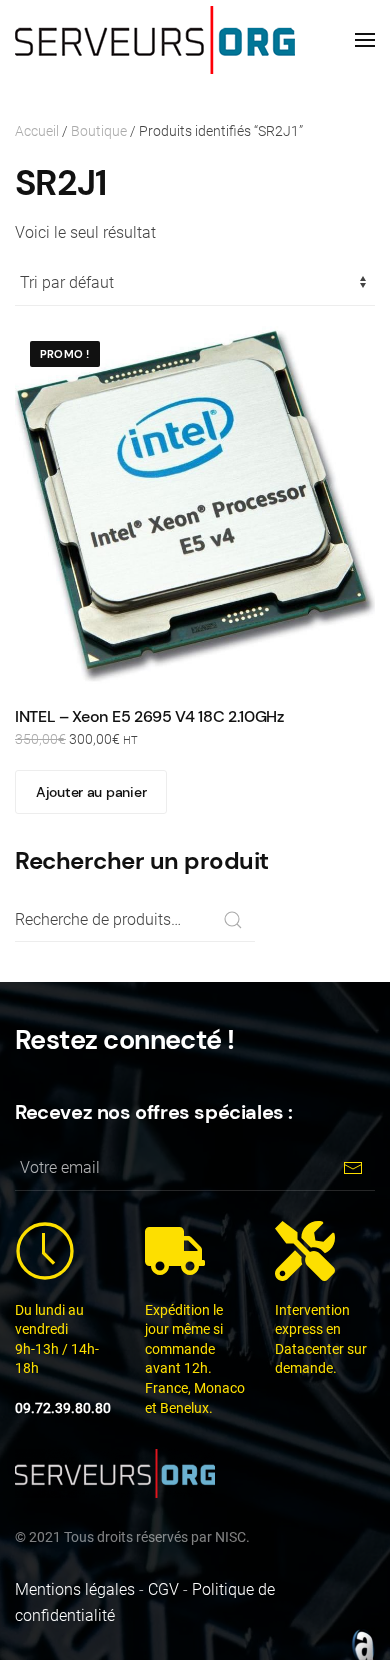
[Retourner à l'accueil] (155, 40)
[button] (365, 40)
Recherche (232, 919)
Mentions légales (75, 1589)
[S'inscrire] (352, 1168)
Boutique (99, 131)
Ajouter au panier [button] (91, 792)
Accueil (37, 131)
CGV (163, 1589)
